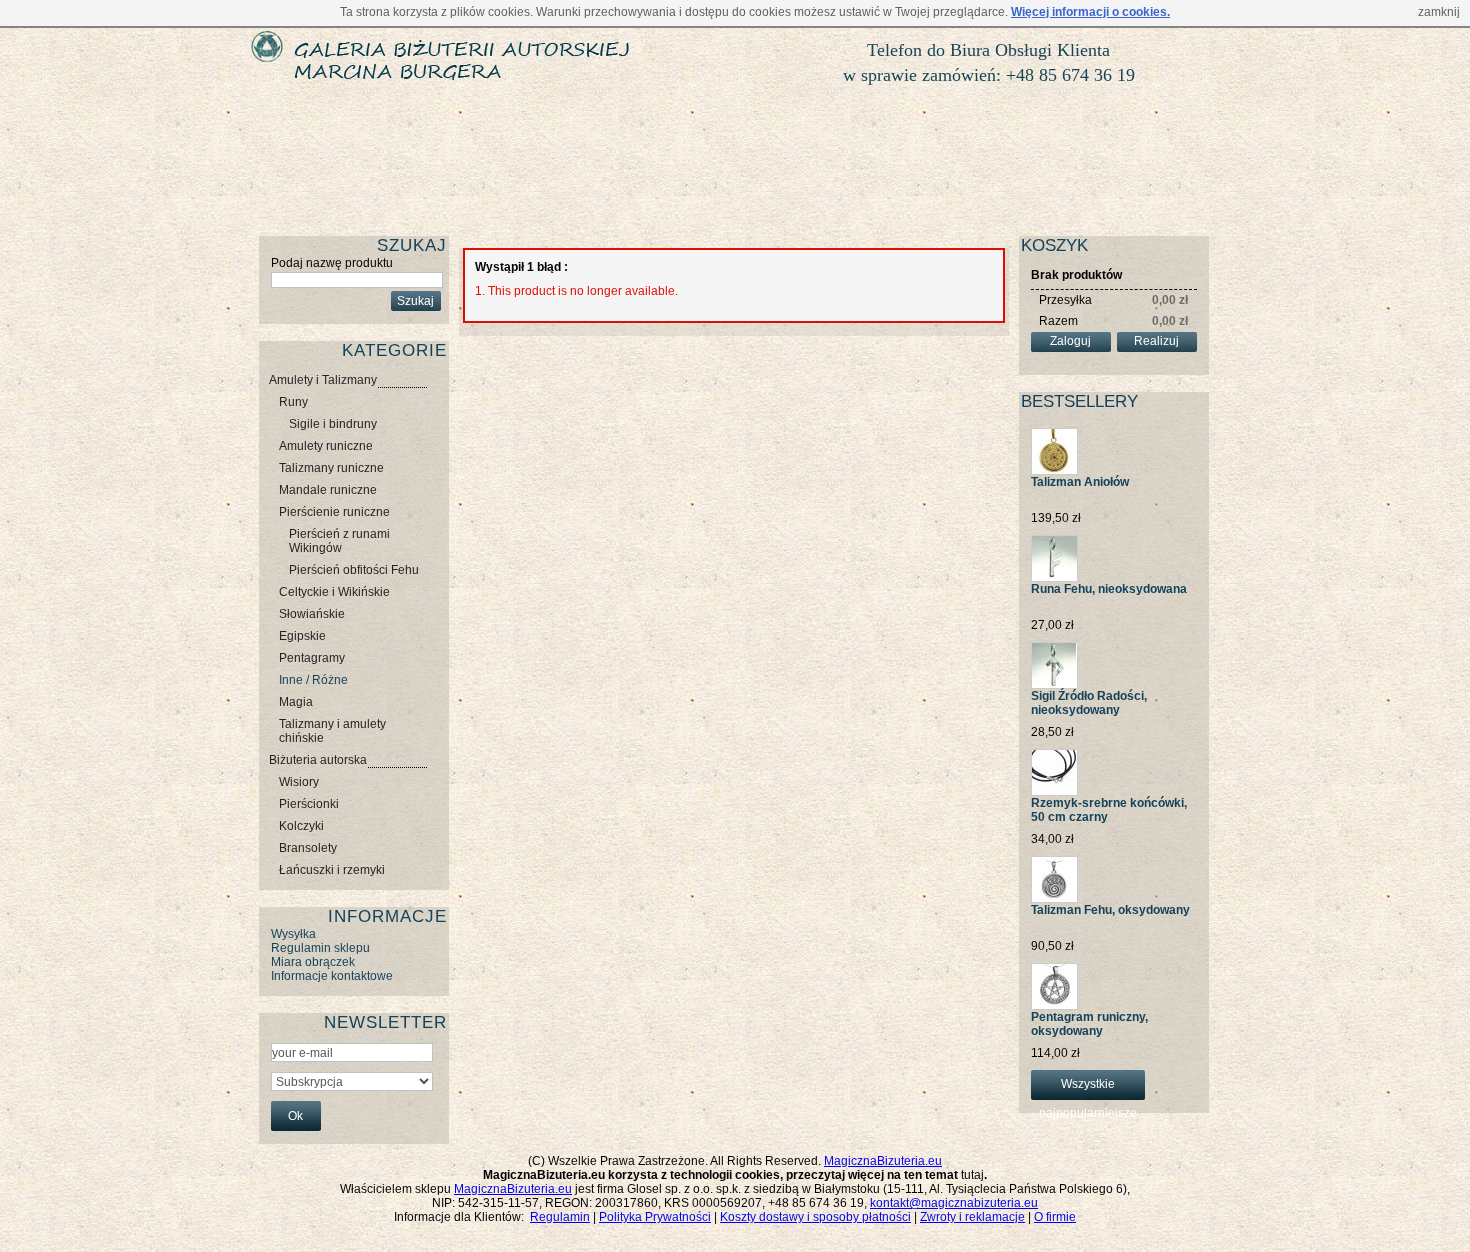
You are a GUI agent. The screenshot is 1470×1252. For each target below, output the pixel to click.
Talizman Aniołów (1080, 482)
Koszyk (1054, 245)
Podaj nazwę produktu (332, 263)
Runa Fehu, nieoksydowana (1109, 589)
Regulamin (560, 1217)
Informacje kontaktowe (332, 976)
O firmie (1055, 1217)
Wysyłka (293, 934)
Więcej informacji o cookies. (1090, 12)
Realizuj (1156, 341)
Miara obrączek (313, 962)
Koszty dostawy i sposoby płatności (815, 1217)
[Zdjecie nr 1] (1054, 435)
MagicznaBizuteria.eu (883, 1161)
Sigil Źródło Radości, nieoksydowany (1089, 703)
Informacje (387, 916)
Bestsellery (1079, 401)
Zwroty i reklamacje (972, 1217)
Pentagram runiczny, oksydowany (1089, 1024)
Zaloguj (1070, 341)
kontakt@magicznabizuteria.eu (954, 1203)
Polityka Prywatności (655, 1217)
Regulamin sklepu (320, 948)
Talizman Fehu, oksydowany (1110, 910)
